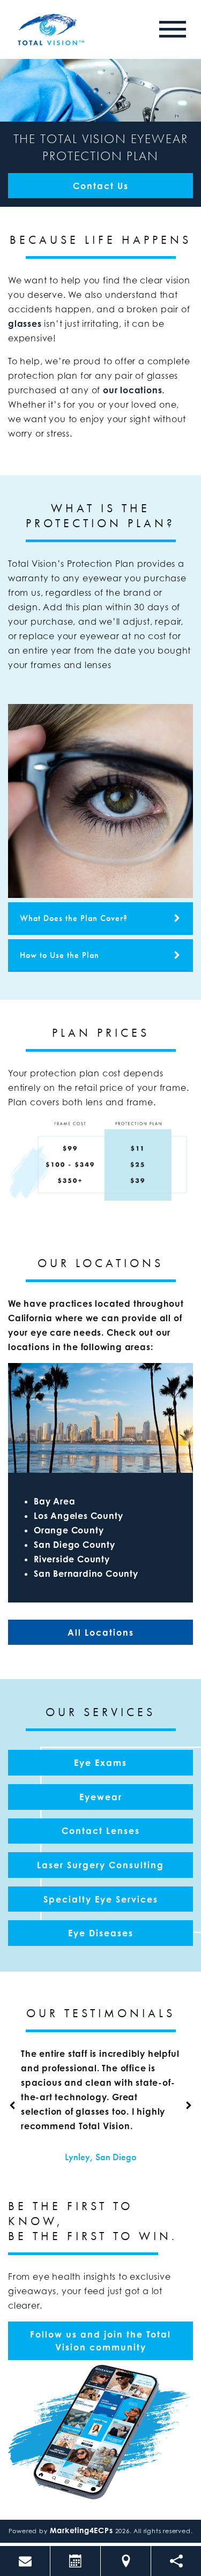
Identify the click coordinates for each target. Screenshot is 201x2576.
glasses (25, 324)
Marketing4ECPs (81, 2530)
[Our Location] (126, 2561)
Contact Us (101, 186)
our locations (132, 390)
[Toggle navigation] (173, 29)
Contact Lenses (101, 1831)
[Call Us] (25, 2561)
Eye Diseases (101, 1933)
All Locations (101, 1633)
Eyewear (101, 1797)
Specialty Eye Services (101, 1899)
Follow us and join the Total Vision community (100, 2341)
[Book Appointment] (75, 2561)
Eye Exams (100, 1763)
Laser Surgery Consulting (100, 1865)
